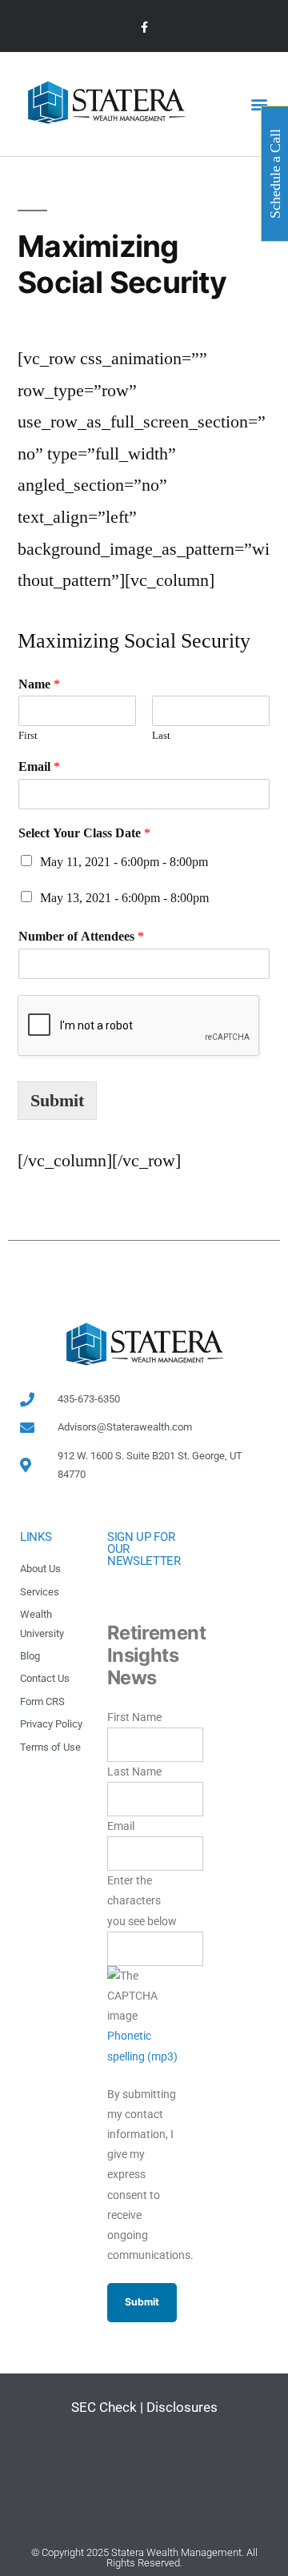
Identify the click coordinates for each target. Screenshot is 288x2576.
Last (161, 736)
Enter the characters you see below (142, 1900)
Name (39, 684)
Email (39, 767)
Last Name (134, 1772)
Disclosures (182, 2407)
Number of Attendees (81, 937)
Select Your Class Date (84, 833)
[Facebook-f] (144, 28)
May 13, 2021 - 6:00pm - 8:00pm (124, 898)
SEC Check (104, 2407)
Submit (57, 1101)
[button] (259, 104)
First (28, 736)
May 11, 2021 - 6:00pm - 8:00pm (124, 862)
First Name (134, 1717)
